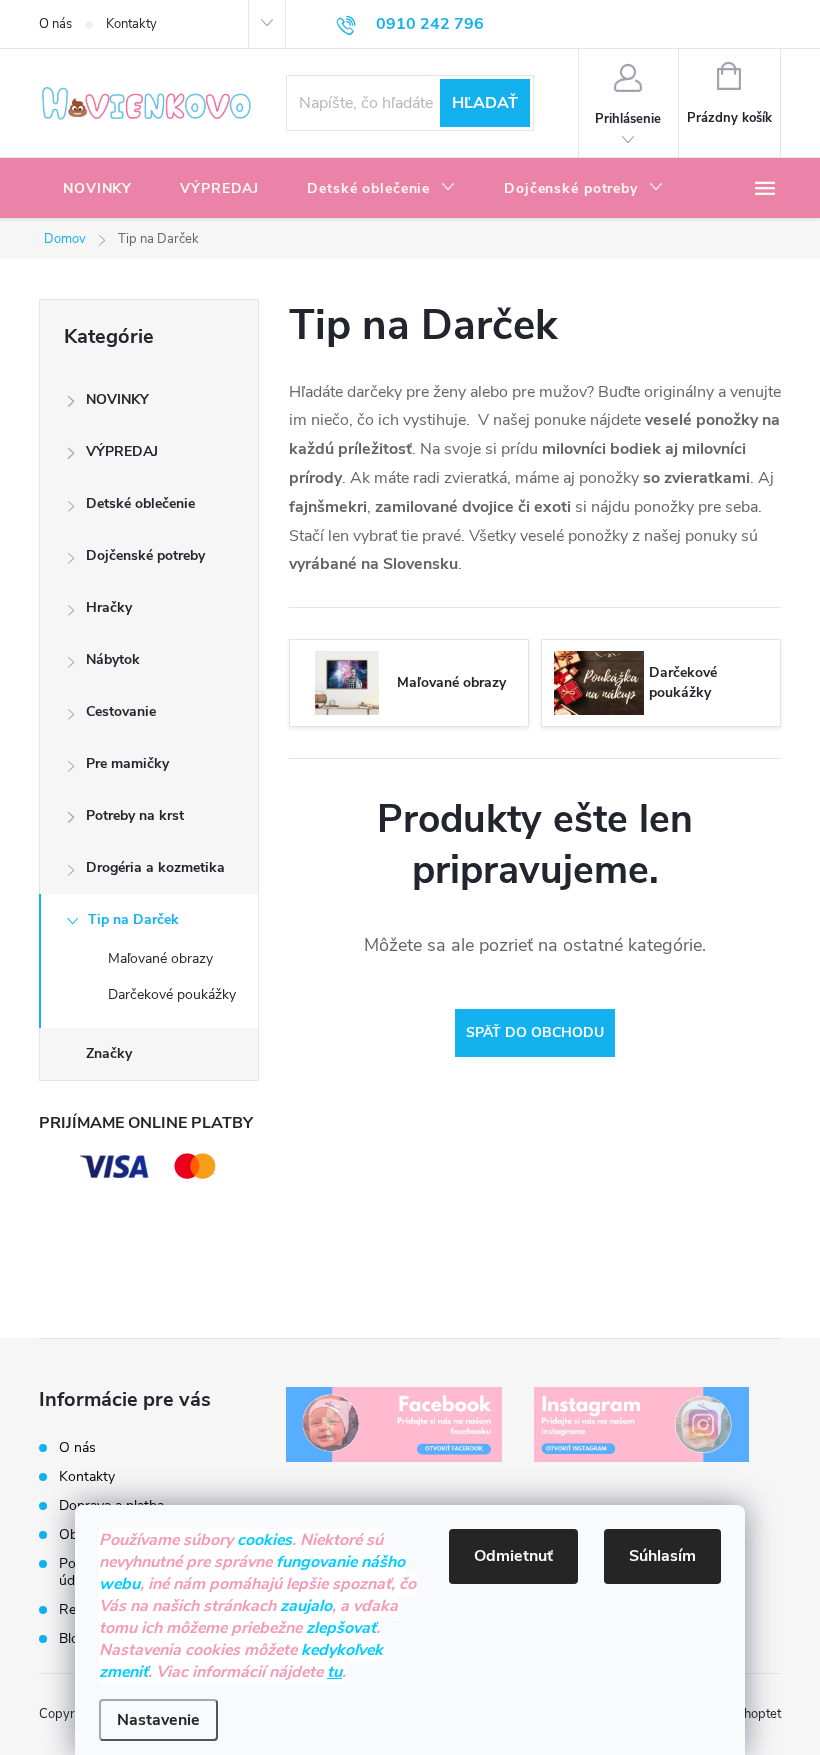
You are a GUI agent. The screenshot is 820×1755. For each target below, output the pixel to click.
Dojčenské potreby (145, 555)
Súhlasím (662, 1556)
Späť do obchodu (535, 1032)
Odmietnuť (513, 1556)
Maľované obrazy (160, 958)
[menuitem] (97, 189)
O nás (55, 24)
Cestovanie (121, 711)
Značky (109, 1053)
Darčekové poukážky (172, 994)
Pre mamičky (127, 763)
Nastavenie (158, 1720)
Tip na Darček (133, 919)
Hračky (109, 607)
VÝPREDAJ (122, 451)
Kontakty (131, 24)
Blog (73, 1638)
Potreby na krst (135, 815)
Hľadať (485, 103)
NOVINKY (117, 399)
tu (334, 1672)
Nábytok (113, 659)
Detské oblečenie (140, 503)
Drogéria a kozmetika (155, 867)
